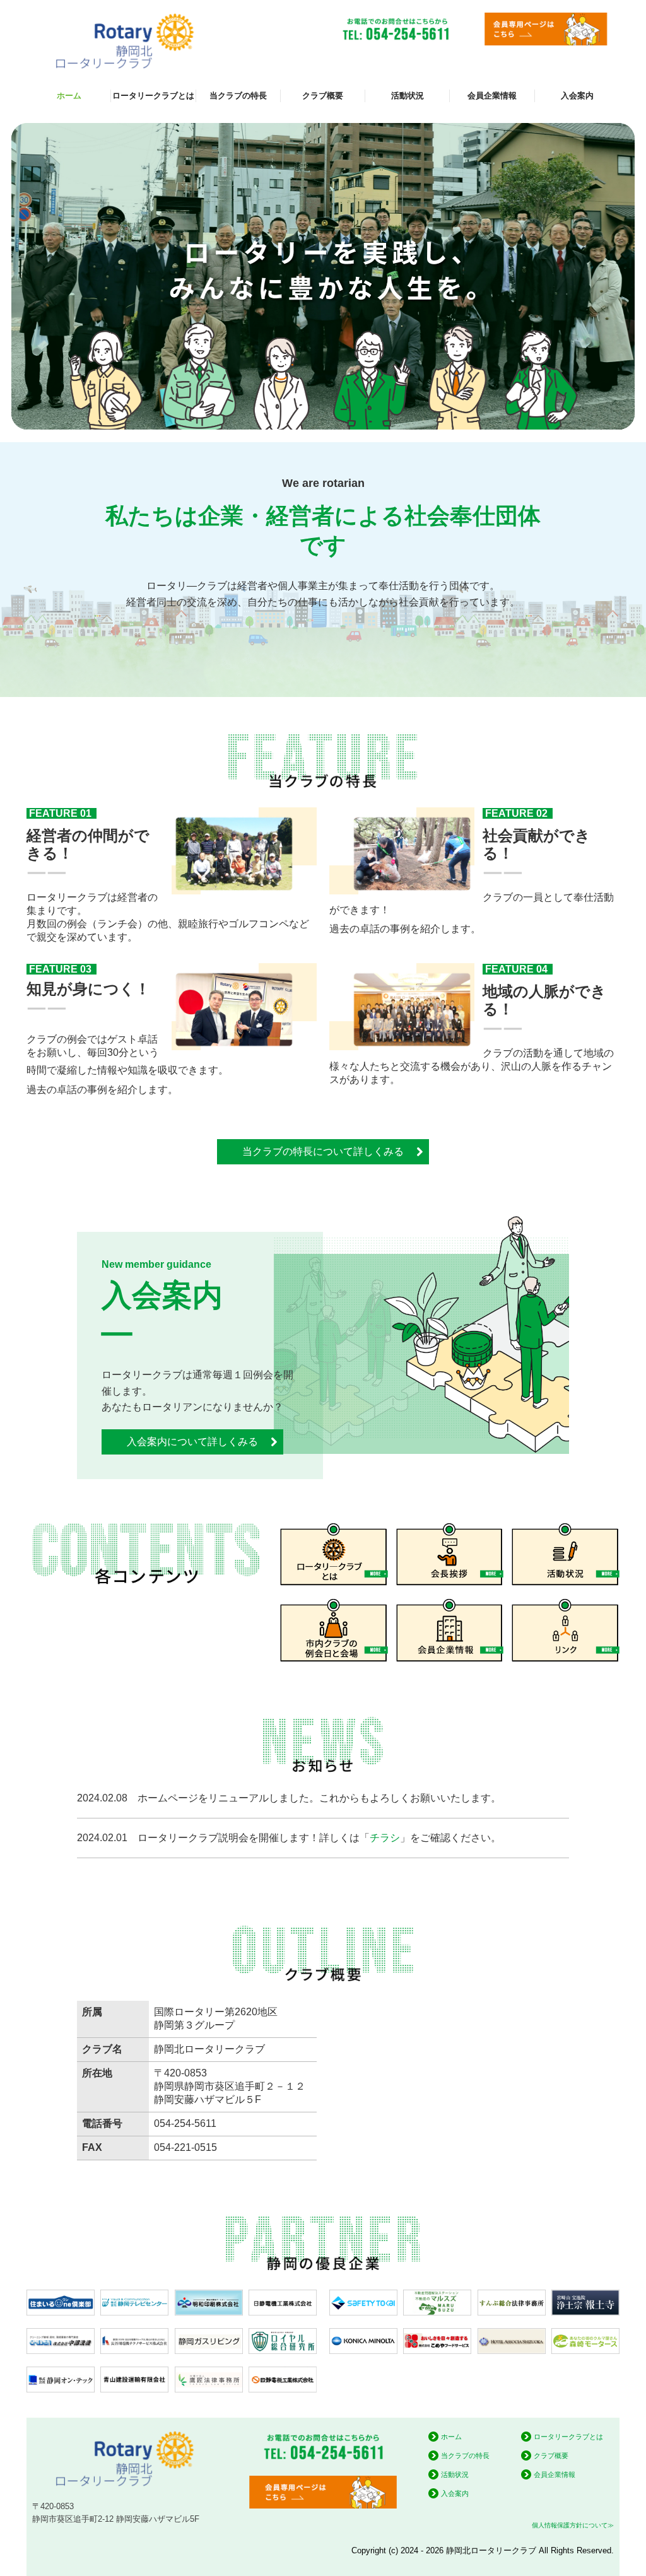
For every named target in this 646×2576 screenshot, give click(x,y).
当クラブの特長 (238, 96)
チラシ (385, 1838)
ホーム (69, 96)
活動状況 (408, 96)
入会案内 (577, 96)
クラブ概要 (323, 96)
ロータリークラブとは (153, 96)
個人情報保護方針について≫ (573, 2525)
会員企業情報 (492, 96)
